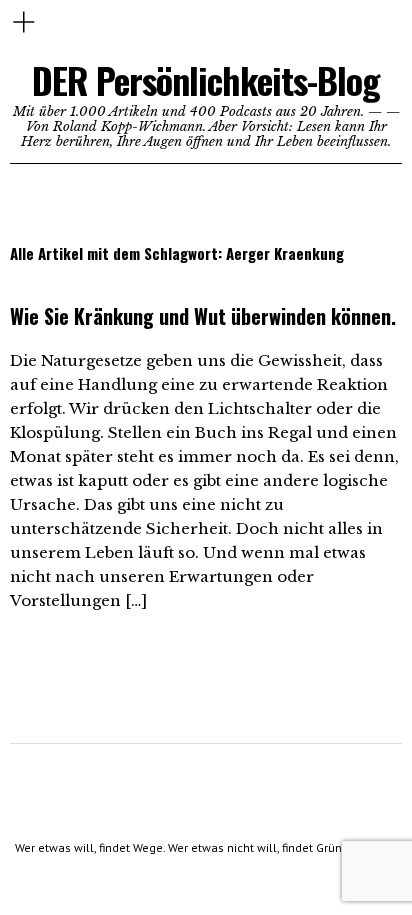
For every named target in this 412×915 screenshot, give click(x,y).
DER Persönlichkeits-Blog (206, 79)
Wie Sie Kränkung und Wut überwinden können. (203, 316)
